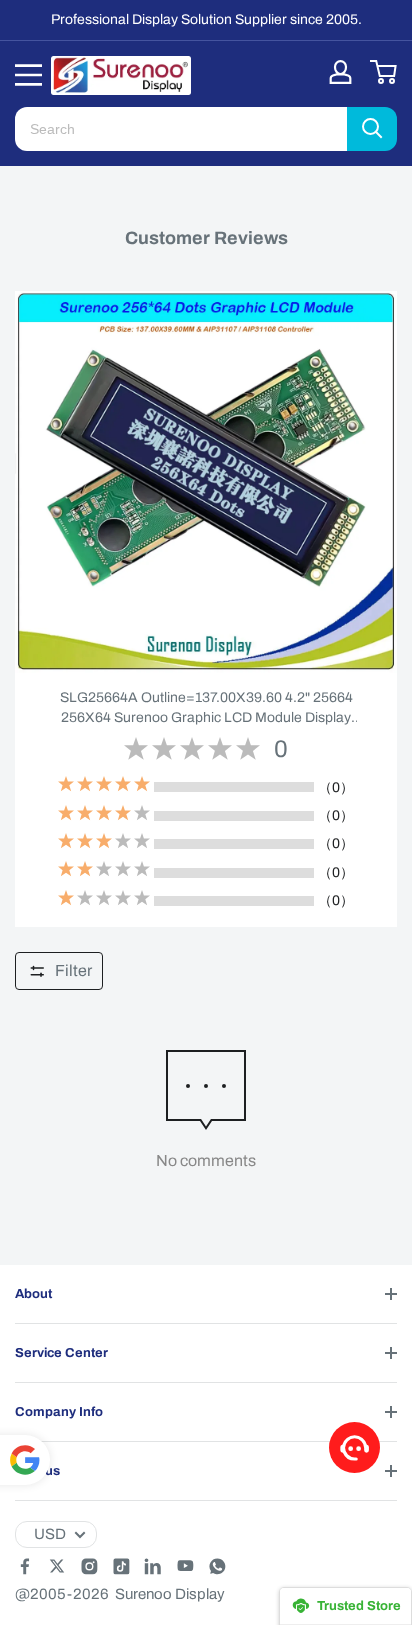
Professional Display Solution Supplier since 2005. (206, 19)
